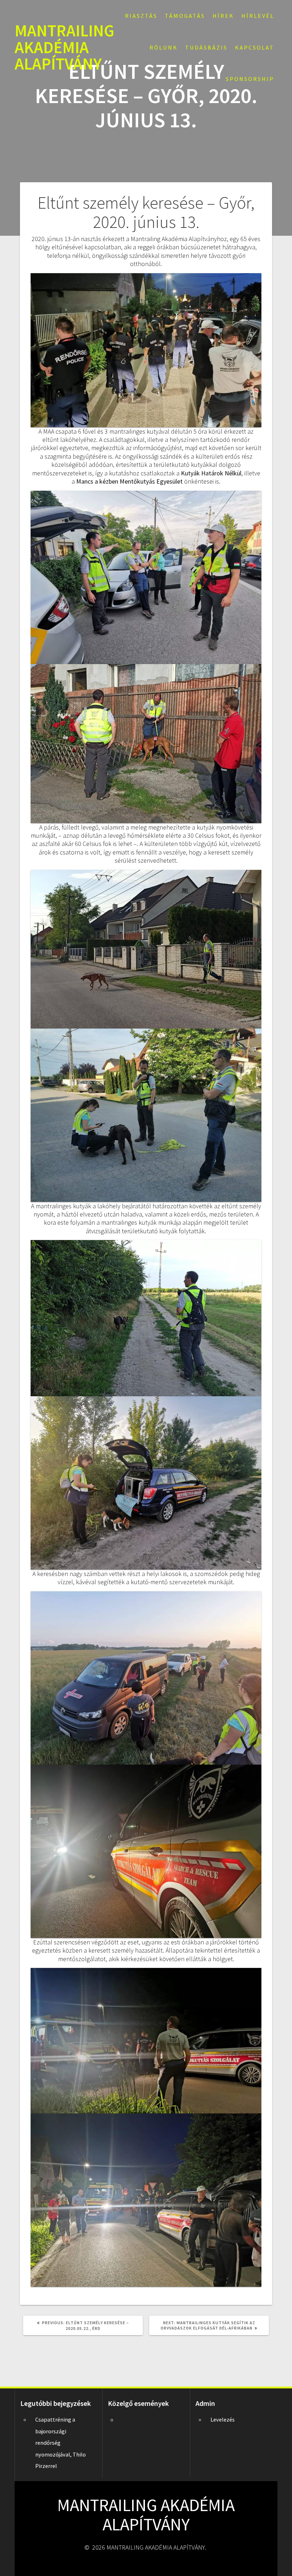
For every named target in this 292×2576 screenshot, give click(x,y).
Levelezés (223, 2419)
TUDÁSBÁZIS (206, 47)
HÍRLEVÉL (258, 16)
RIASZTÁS (141, 16)
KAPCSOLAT (255, 47)
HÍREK (223, 16)
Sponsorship (250, 79)
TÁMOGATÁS (185, 16)
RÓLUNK (164, 47)
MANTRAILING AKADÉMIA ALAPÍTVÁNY (64, 47)
